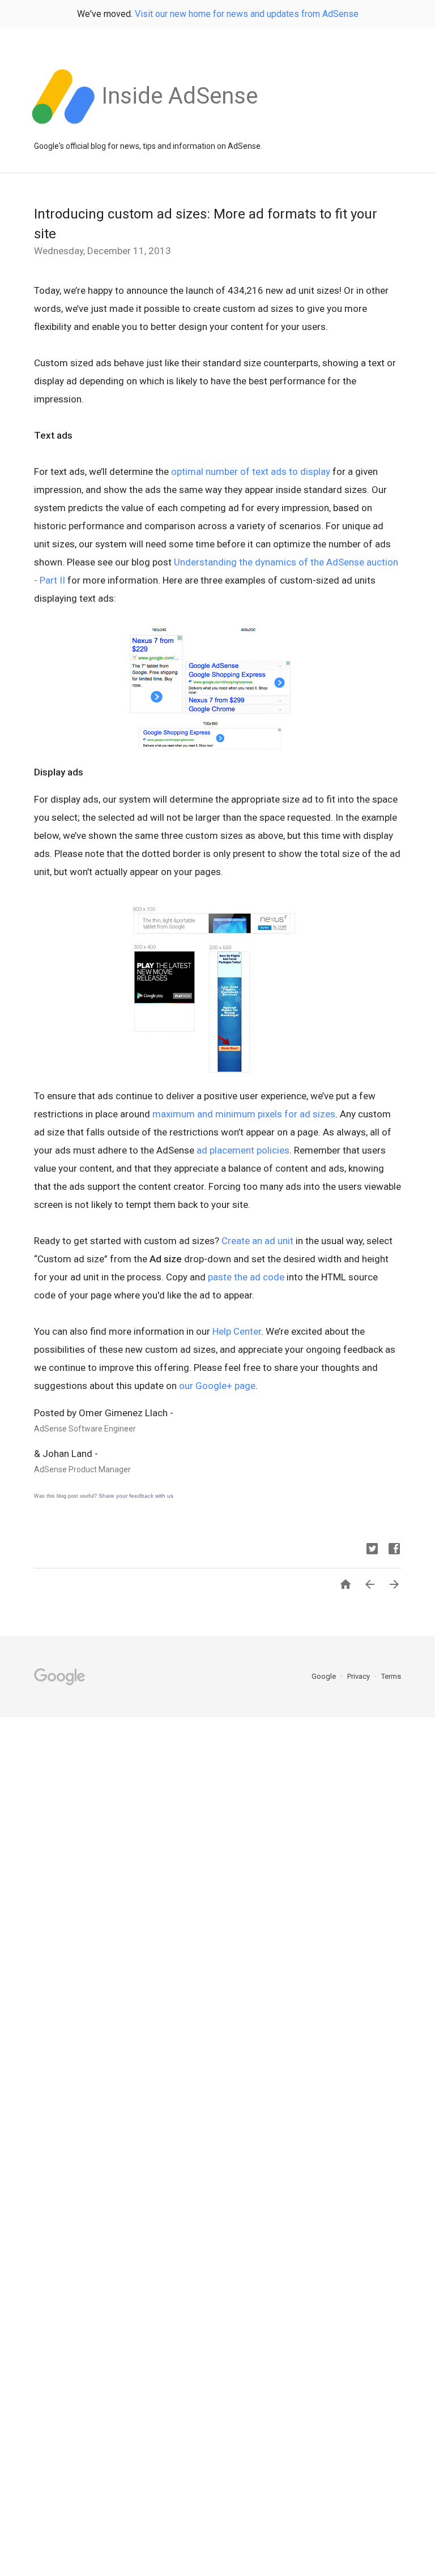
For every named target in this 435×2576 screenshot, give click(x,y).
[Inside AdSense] (180, 130)
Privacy (359, 1676)
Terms (391, 1676)
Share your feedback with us (136, 1496)
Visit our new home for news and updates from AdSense (247, 14)
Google (325, 1676)
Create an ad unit (257, 1241)
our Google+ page (217, 1386)
